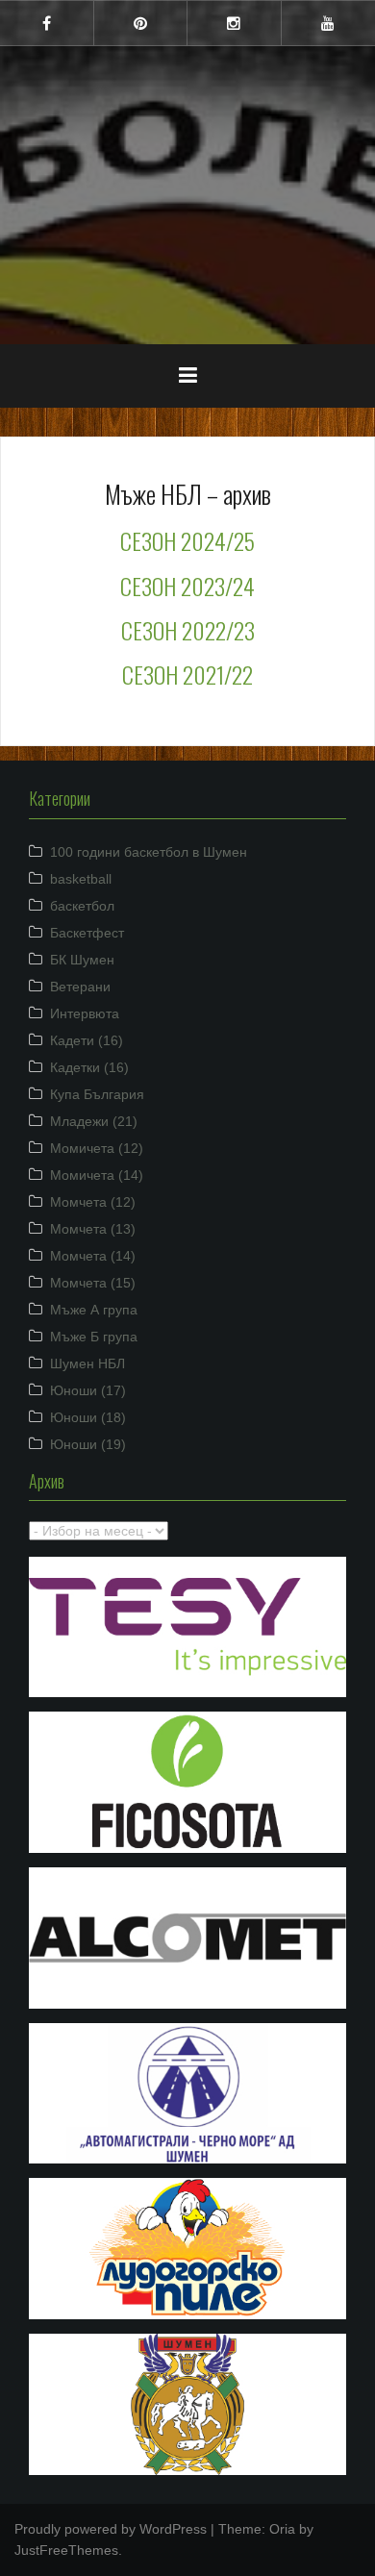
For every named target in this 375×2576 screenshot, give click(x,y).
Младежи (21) (94, 1121)
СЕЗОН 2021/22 (187, 674)
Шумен (187, 182)
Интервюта (85, 1013)
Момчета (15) (93, 1283)
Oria (282, 2529)
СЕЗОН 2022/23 (188, 630)
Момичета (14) (97, 1175)
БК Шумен (82, 960)
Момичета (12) (97, 1148)
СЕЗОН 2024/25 (187, 540)
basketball (81, 879)
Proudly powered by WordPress (111, 2529)
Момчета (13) (93, 1229)
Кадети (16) (87, 1040)
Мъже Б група (94, 1337)
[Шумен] (187, 134)
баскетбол (82, 906)
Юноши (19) (88, 1444)
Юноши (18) (88, 1417)
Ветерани (80, 987)
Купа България (97, 1094)
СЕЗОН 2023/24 (187, 586)
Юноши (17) (88, 1390)
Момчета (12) (93, 1202)
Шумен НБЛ (87, 1363)
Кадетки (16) (89, 1067)
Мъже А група (94, 1310)
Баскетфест (87, 933)
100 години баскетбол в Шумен (149, 852)
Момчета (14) (93, 1256)
